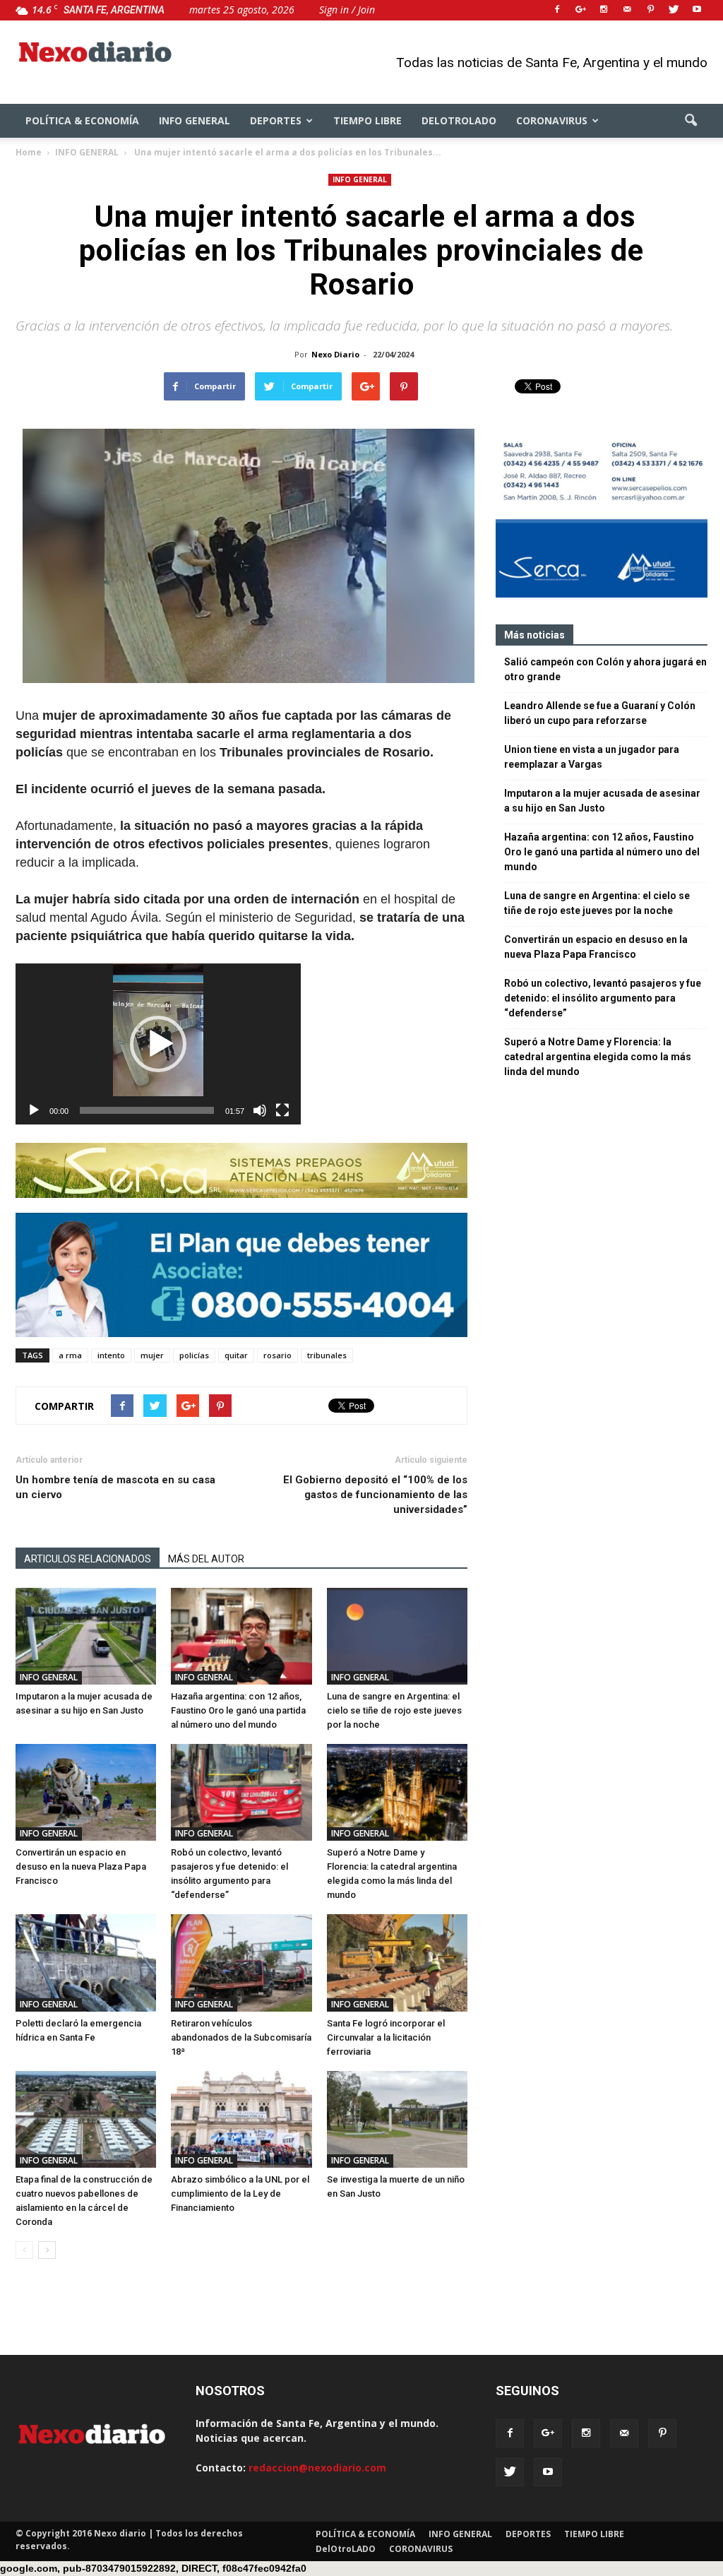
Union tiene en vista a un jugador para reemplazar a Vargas (592, 757)
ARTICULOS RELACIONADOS (88, 1559)
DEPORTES (276, 120)
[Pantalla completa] (282, 1110)
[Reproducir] (34, 1110)
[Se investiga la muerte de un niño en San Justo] (397, 2119)
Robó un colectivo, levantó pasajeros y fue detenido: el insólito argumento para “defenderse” (603, 998)
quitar (236, 1355)
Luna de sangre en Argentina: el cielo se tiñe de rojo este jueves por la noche (394, 1710)
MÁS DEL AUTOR (206, 1559)
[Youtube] (697, 10)
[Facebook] (557, 10)
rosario (277, 1355)
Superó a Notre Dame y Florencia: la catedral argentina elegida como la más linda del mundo (598, 1057)
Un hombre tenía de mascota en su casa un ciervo (115, 1487)
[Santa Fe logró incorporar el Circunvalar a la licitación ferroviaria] (397, 1963)
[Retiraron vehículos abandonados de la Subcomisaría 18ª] (241, 1963)
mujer (152, 1355)
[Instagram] (604, 10)
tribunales (327, 1355)
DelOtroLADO (459, 120)
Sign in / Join (347, 10)
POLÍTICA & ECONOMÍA (82, 120)
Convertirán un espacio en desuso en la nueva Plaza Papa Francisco (81, 1866)
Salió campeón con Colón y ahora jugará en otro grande (605, 669)
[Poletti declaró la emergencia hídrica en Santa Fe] (86, 1963)
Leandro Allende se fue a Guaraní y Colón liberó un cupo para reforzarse (600, 713)
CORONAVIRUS (552, 120)
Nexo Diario (335, 354)
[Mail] (627, 10)
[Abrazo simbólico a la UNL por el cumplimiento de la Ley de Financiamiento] (241, 2119)
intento (111, 1355)
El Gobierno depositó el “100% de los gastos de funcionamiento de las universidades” (375, 1495)
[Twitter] (674, 10)
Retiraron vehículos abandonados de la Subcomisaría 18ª (241, 2037)
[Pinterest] (650, 10)
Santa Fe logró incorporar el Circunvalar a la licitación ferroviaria (386, 2037)
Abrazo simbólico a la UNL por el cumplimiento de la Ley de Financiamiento (240, 2194)
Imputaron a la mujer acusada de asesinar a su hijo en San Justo (602, 801)
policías (194, 1355)
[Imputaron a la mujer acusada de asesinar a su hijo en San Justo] (86, 1636)
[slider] (147, 1110)
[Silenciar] (260, 1110)
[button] (691, 121)
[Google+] (580, 10)
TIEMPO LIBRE (368, 120)
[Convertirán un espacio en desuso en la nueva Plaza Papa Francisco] (86, 1792)
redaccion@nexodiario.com (317, 2468)
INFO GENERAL (195, 120)
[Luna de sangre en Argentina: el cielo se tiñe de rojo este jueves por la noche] (397, 1636)
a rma (70, 1355)
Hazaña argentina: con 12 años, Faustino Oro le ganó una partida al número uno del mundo (238, 1710)
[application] (158, 1044)
